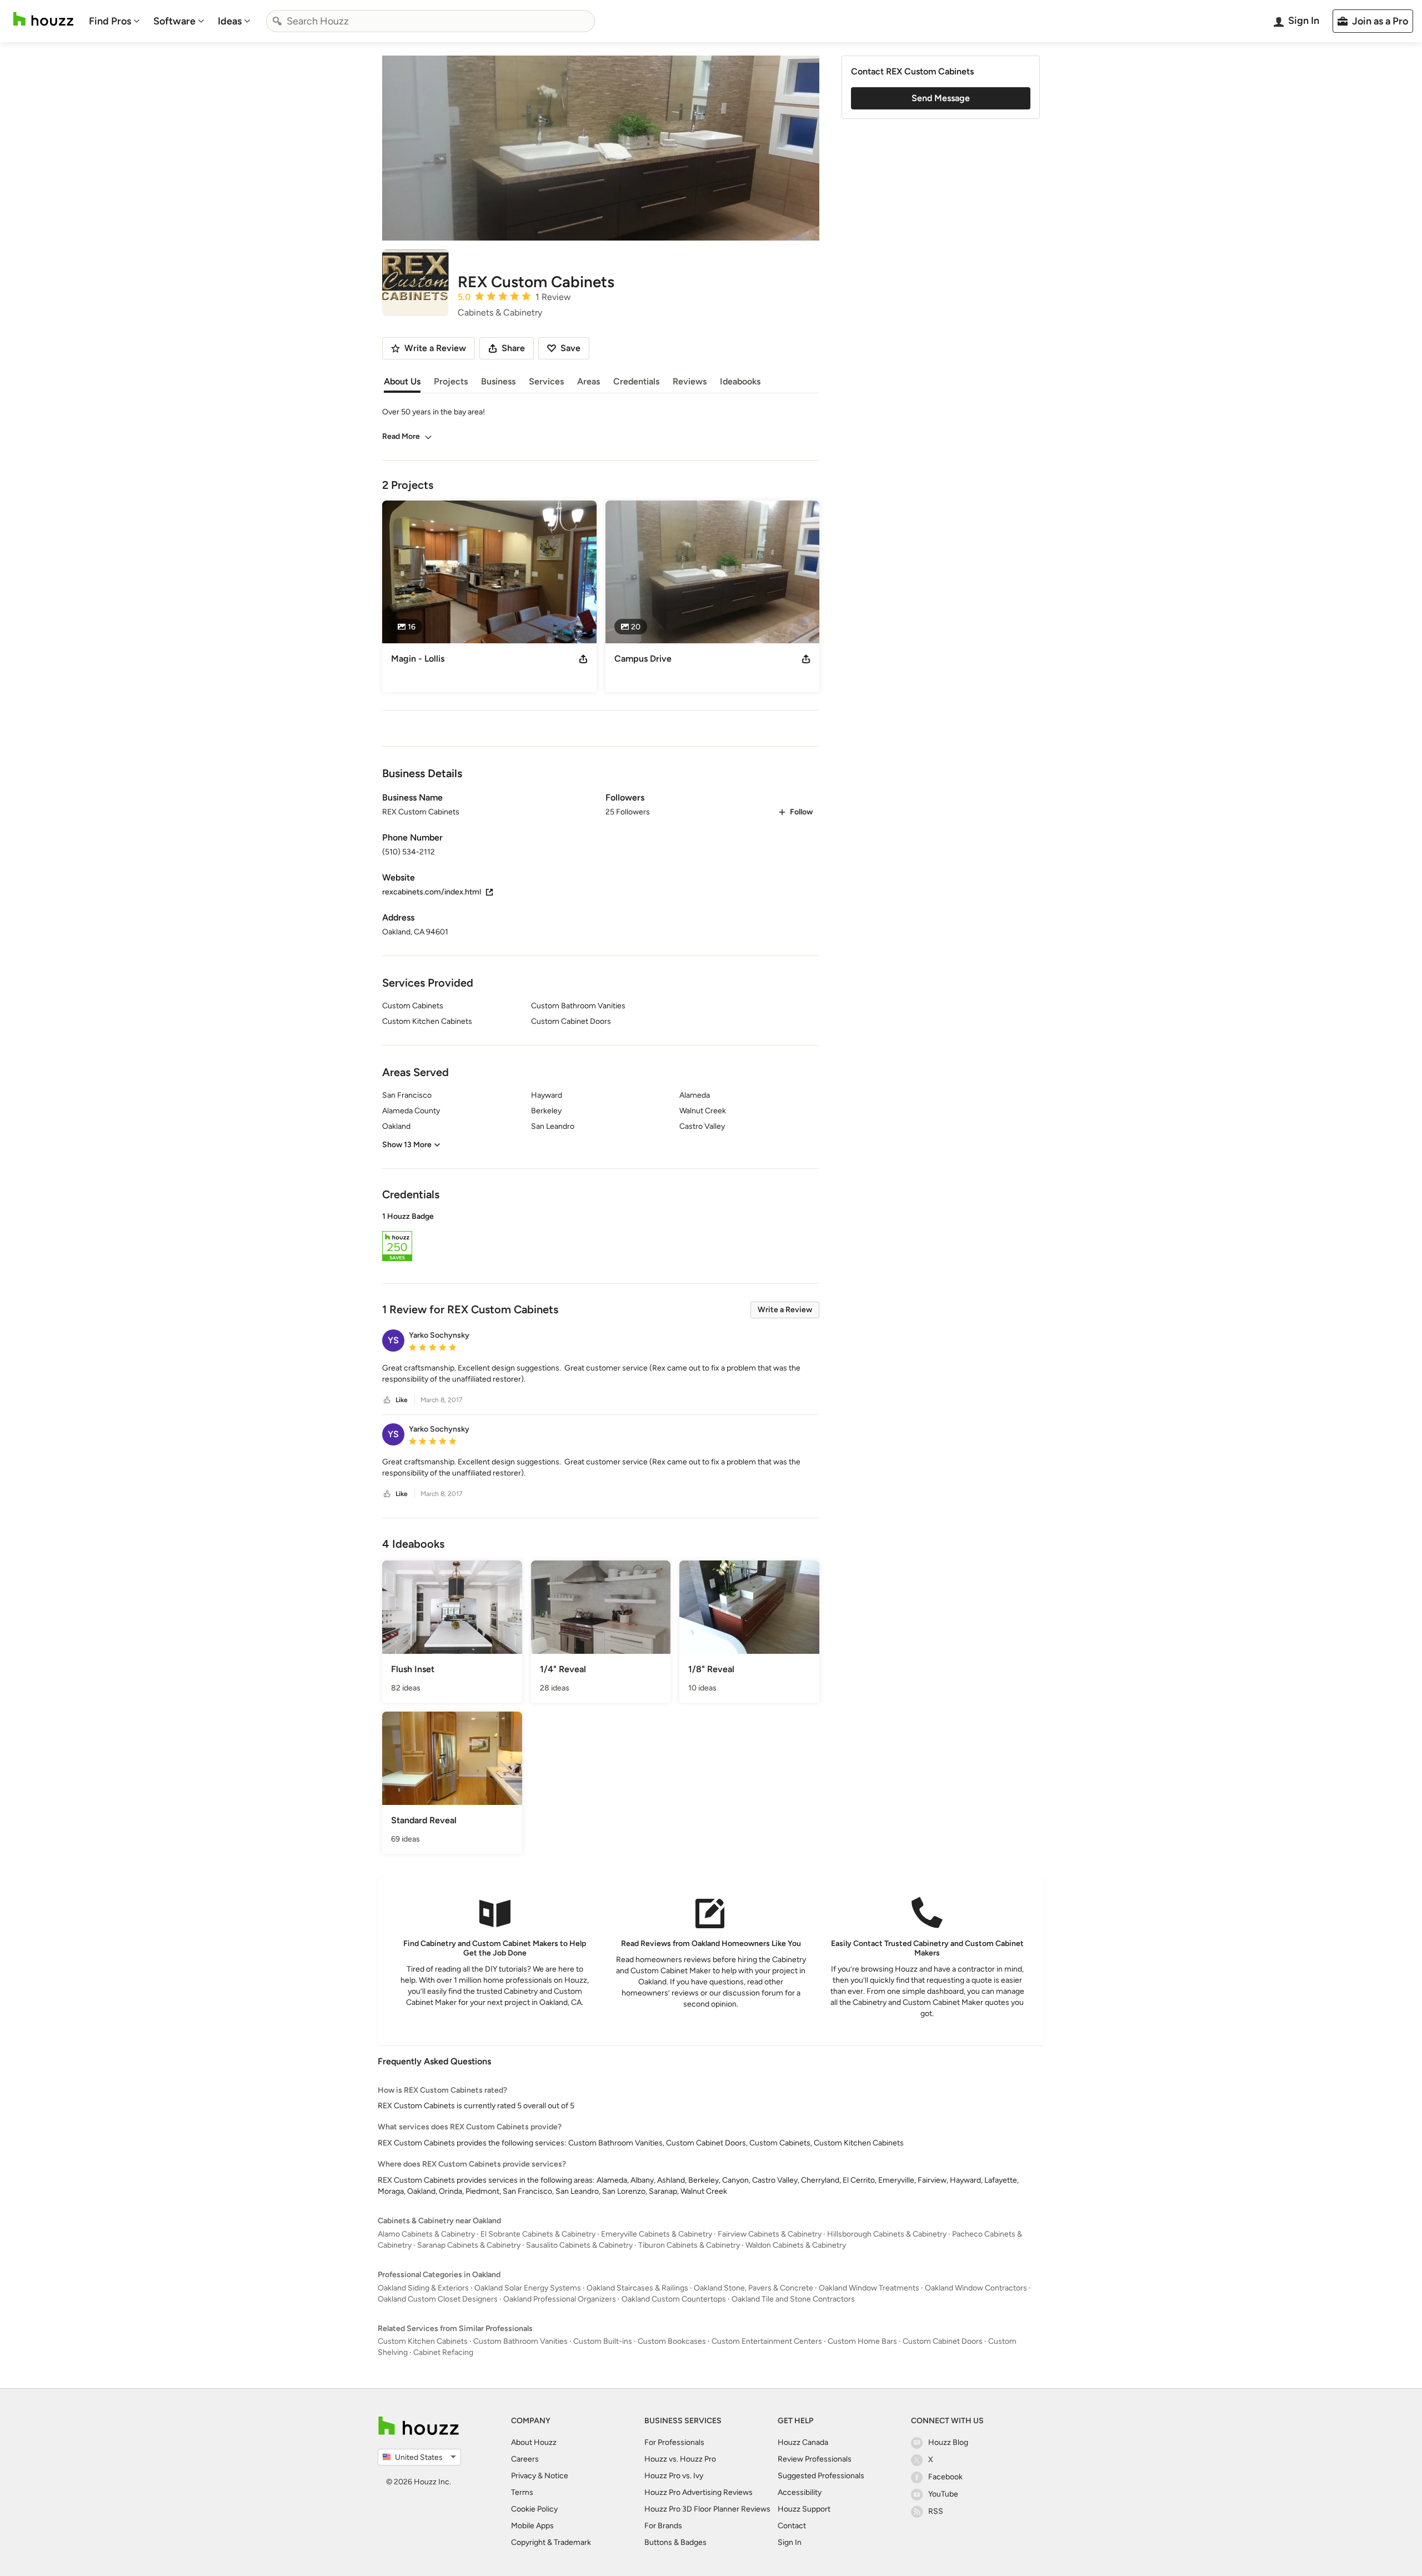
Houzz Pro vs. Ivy (674, 2476)
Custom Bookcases (672, 2341)
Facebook (945, 2477)
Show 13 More (407, 1145)
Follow (801, 812)
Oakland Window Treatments (869, 2288)
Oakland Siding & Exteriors (423, 2288)
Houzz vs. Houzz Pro (680, 2459)
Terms (522, 2492)
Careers (525, 2459)
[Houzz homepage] (43, 19)
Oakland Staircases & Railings (637, 2288)
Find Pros (110, 21)
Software (174, 21)
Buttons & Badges (675, 2542)
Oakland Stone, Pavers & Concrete (753, 2288)
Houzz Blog (948, 2442)
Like (402, 1400)
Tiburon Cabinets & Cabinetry (689, 2245)
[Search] (277, 21)
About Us (402, 381)
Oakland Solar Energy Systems (528, 2288)
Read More (401, 436)
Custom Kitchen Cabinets (423, 2341)
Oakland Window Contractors (976, 2288)
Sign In (790, 2542)
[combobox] (430, 21)
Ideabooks (740, 381)
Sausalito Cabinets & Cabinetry (579, 2245)
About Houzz (534, 2442)
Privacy (524, 2476)
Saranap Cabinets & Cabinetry (469, 2245)
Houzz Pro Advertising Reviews (699, 2492)
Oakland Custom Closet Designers (438, 2299)
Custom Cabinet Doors (943, 2341)
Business (498, 381)
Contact (792, 2526)
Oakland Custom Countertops (674, 2299)
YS (393, 1340)
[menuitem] (114, 21)
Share (513, 348)
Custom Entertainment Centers (767, 2341)
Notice (556, 2476)
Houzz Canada (803, 2442)
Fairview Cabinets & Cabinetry (770, 2234)
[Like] (387, 1400)
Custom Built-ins (603, 2341)
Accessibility (800, 2492)
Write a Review (785, 1310)
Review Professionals (815, 2459)
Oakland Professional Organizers (560, 2299)
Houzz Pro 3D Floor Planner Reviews (707, 2509)
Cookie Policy (534, 2509)
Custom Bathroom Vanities (520, 2341)
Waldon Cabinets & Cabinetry (796, 2245)
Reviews (690, 381)
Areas (589, 381)
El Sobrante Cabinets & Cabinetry (538, 2234)
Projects (451, 381)
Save (570, 348)
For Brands (663, 2526)
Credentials (636, 381)
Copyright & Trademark (551, 2542)
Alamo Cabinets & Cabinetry (426, 2234)
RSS (936, 2511)
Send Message (941, 98)
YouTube (943, 2494)
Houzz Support (804, 2509)
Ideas (230, 21)
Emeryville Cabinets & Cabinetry (657, 2234)
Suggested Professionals (821, 2476)
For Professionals (674, 2442)
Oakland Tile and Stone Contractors (793, 2299)
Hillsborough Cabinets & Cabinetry (887, 2234)
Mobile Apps (532, 2526)
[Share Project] (583, 659)
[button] (601, 1238)
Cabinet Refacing (443, 2352)
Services (546, 381)
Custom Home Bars (862, 2341)
